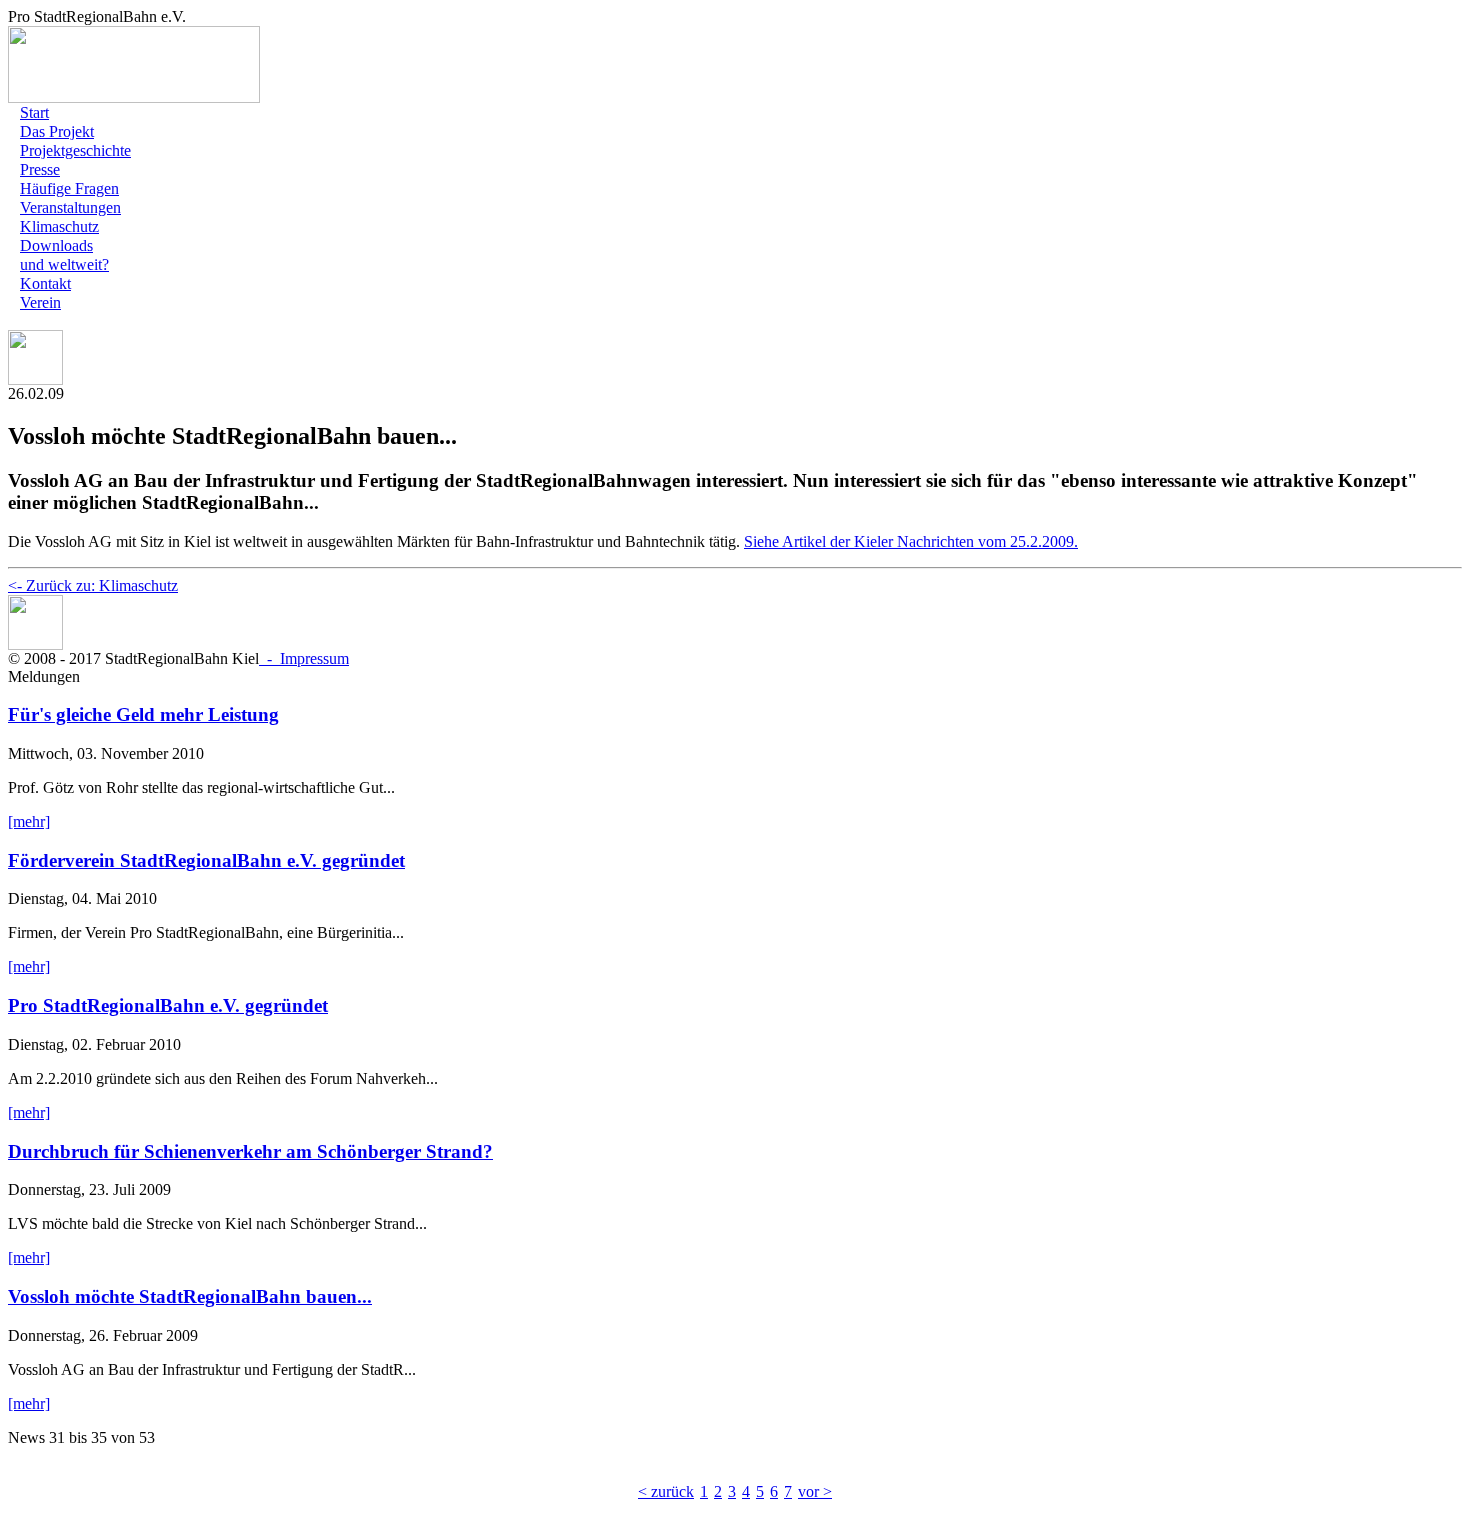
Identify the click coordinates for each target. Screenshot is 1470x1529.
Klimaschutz (59, 226)
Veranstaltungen (70, 207)
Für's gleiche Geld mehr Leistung (143, 714)
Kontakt (45, 283)
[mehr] (29, 821)
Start (34, 112)
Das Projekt (57, 131)
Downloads (56, 245)
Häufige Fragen (69, 188)
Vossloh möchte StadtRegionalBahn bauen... (190, 1296)
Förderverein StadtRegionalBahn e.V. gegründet (206, 860)
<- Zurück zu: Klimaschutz (93, 585)
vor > (815, 1491)
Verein (40, 302)
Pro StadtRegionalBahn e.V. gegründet (168, 1005)
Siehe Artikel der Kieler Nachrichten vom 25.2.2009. (911, 541)
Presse (40, 169)
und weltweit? (64, 264)
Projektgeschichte (75, 150)
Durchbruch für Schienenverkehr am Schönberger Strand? (250, 1151)
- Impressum (304, 658)
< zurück (666, 1491)
